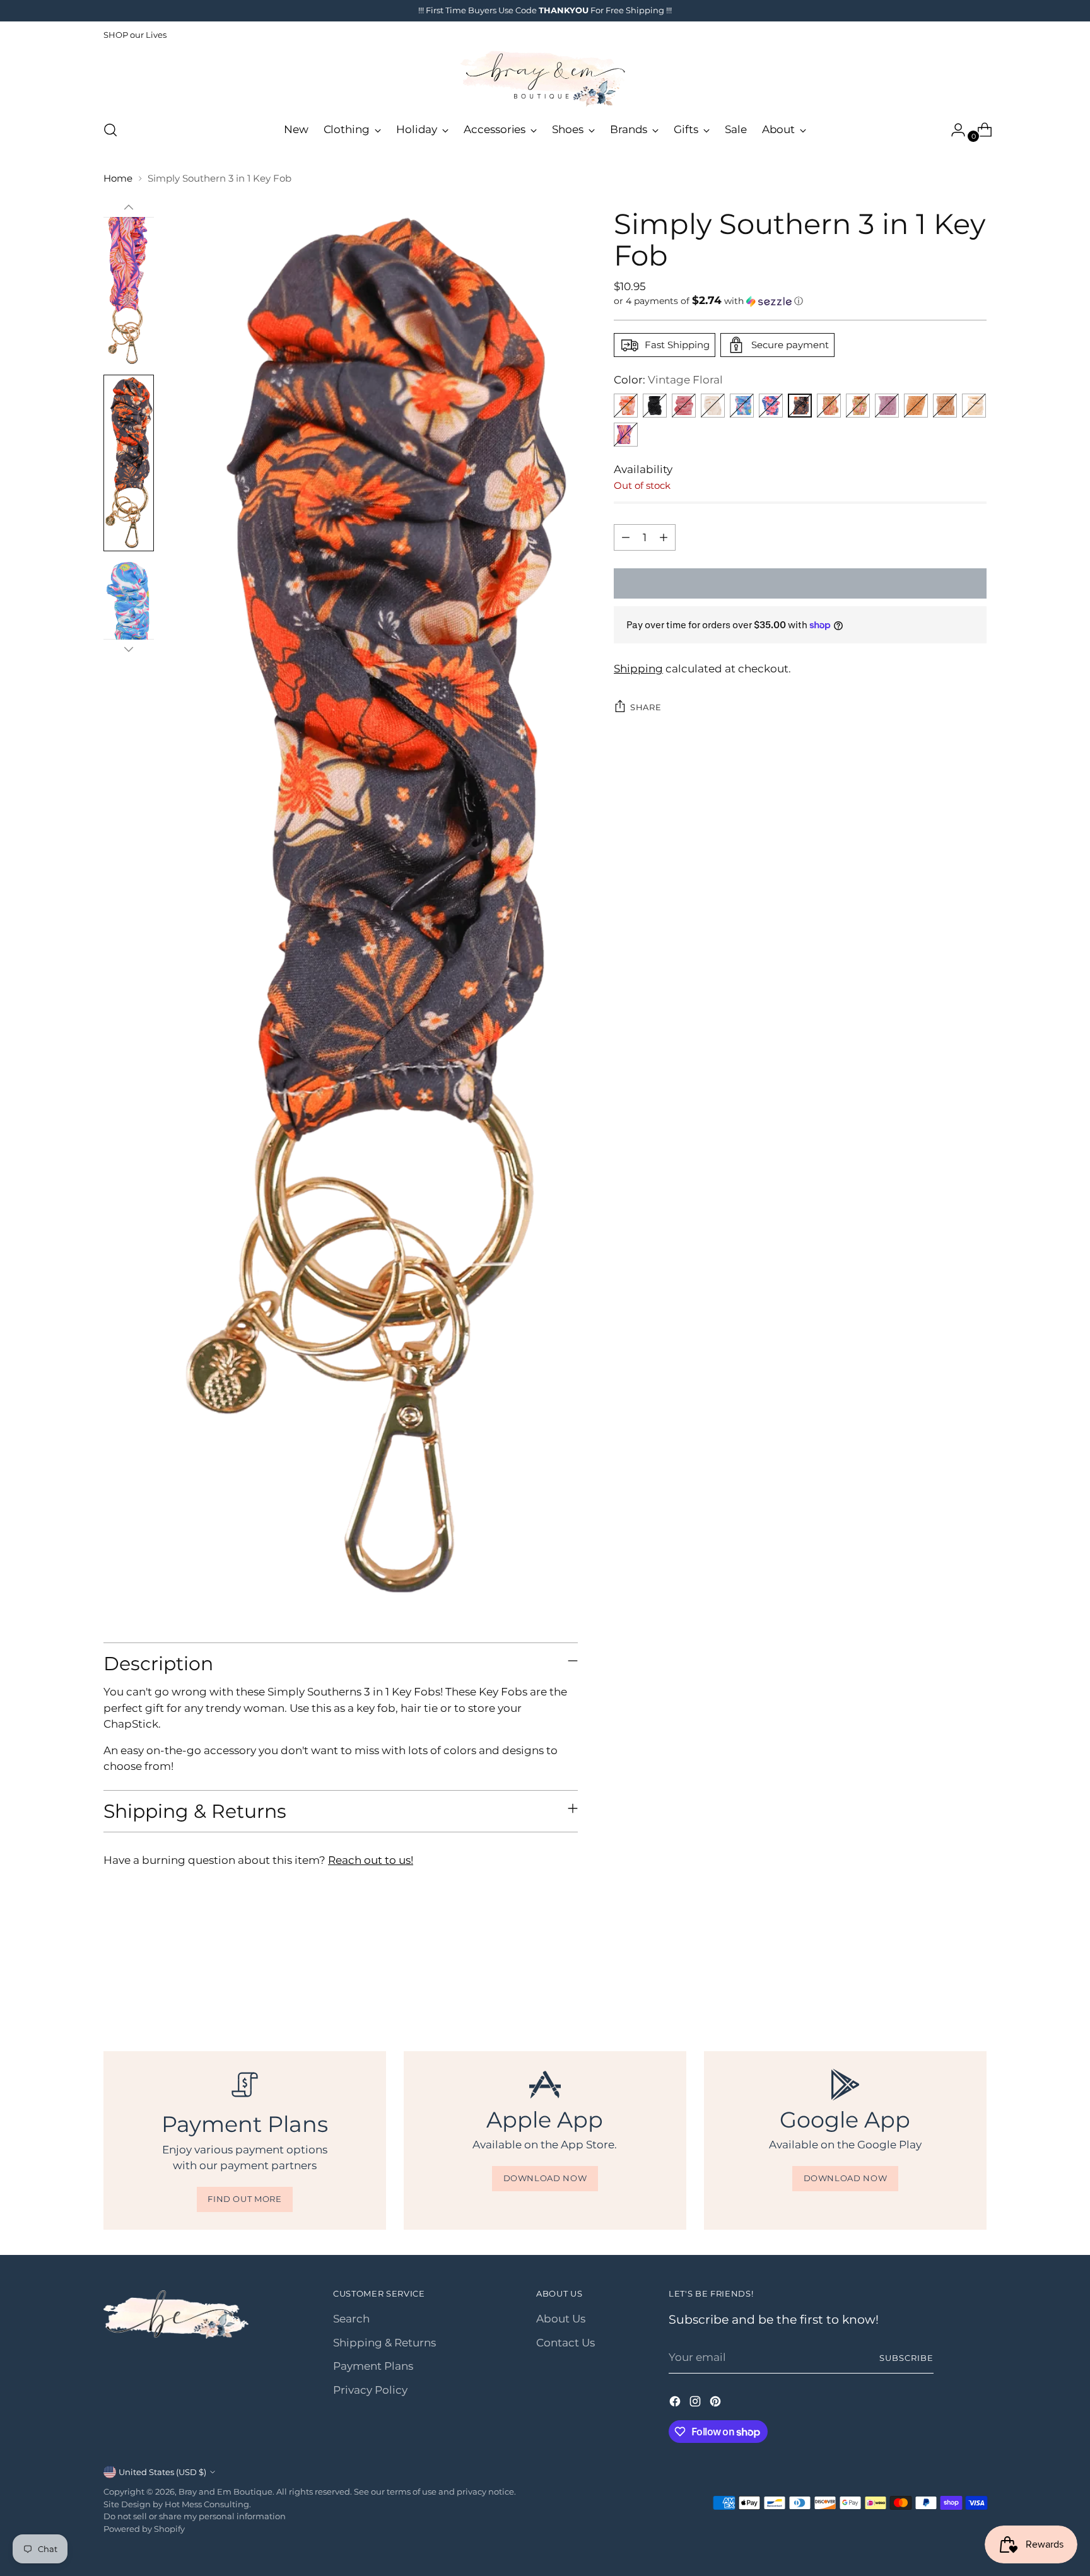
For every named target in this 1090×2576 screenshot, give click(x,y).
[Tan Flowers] (829, 406)
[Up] (129, 208)
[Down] (129, 649)
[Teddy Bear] (945, 406)
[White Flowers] (858, 406)
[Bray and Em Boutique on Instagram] (696, 2404)
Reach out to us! (371, 1860)
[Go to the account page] (953, 130)
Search (351, 2319)
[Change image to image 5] (129, 463)
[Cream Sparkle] (713, 406)
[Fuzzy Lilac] (887, 406)
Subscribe (906, 2358)
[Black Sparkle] (655, 406)
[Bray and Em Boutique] (545, 79)
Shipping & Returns (384, 2343)
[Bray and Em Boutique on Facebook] (676, 2404)
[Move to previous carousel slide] (947, 1983)
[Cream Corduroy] (974, 406)
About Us (561, 2319)
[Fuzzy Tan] (916, 406)
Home (118, 178)
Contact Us (566, 2343)
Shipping (638, 669)
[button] (800, 301)
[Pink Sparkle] (684, 406)
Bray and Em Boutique (226, 2491)
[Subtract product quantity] (626, 537)
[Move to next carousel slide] (976, 1982)
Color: (668, 380)
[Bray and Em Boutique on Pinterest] (717, 2404)
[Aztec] (626, 406)
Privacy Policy (370, 2390)
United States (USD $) (162, 2472)
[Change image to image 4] (129, 286)
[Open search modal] (110, 130)
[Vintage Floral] (800, 406)
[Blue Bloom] (742, 406)
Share (646, 707)
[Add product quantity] (664, 537)
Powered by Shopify (144, 2529)
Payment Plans (373, 2366)
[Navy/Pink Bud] (626, 435)
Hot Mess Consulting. (208, 2504)
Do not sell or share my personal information (195, 2516)
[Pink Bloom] (771, 406)
